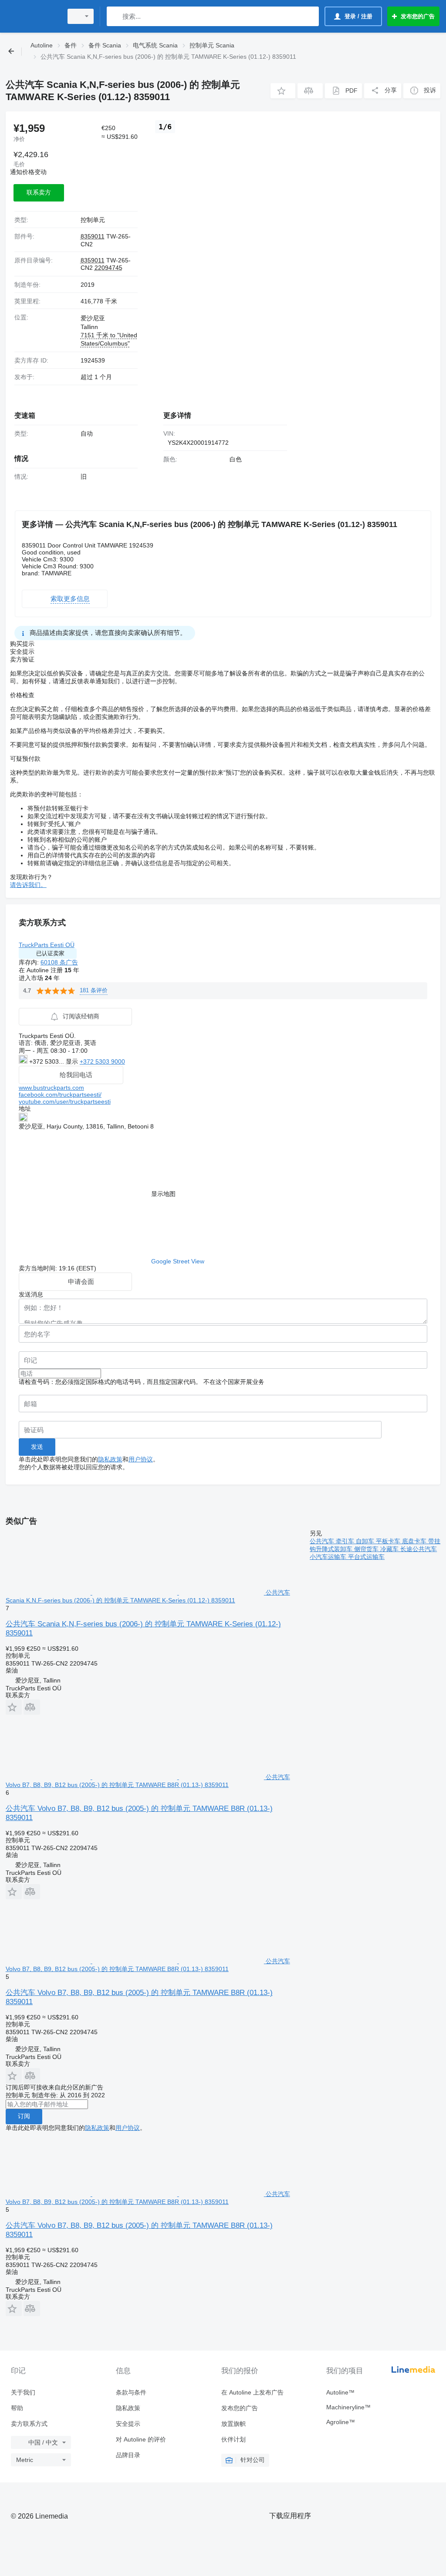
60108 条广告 (59, 962)
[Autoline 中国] (33, 16)
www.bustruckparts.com (51, 1088)
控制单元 (93, 220)
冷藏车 (390, 1549)
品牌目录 (128, 2455)
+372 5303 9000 (102, 1061)
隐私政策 (110, 1459)
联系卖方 (39, 192)
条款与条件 (131, 2392)
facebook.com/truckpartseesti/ (60, 1095)
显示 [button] (73, 1061)
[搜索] (115, 16)
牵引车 (346, 1541)
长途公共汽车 (419, 1549)
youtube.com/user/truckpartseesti (65, 1102)
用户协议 (141, 1459)
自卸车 (366, 1541)
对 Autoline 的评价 (141, 2439)
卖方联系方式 (29, 2424)
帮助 (17, 2408)
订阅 (24, 2116)
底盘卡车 (415, 1541)
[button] (283, 91)
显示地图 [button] (163, 1194)
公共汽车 (323, 1541)
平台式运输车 (366, 1557)
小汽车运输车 (329, 1557)
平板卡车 (389, 1541)
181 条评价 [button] (94, 990)
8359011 (93, 236)
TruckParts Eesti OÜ (47, 945)
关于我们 (23, 2392)
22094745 (108, 268)
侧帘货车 (367, 1549)
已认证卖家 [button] (50, 953)
